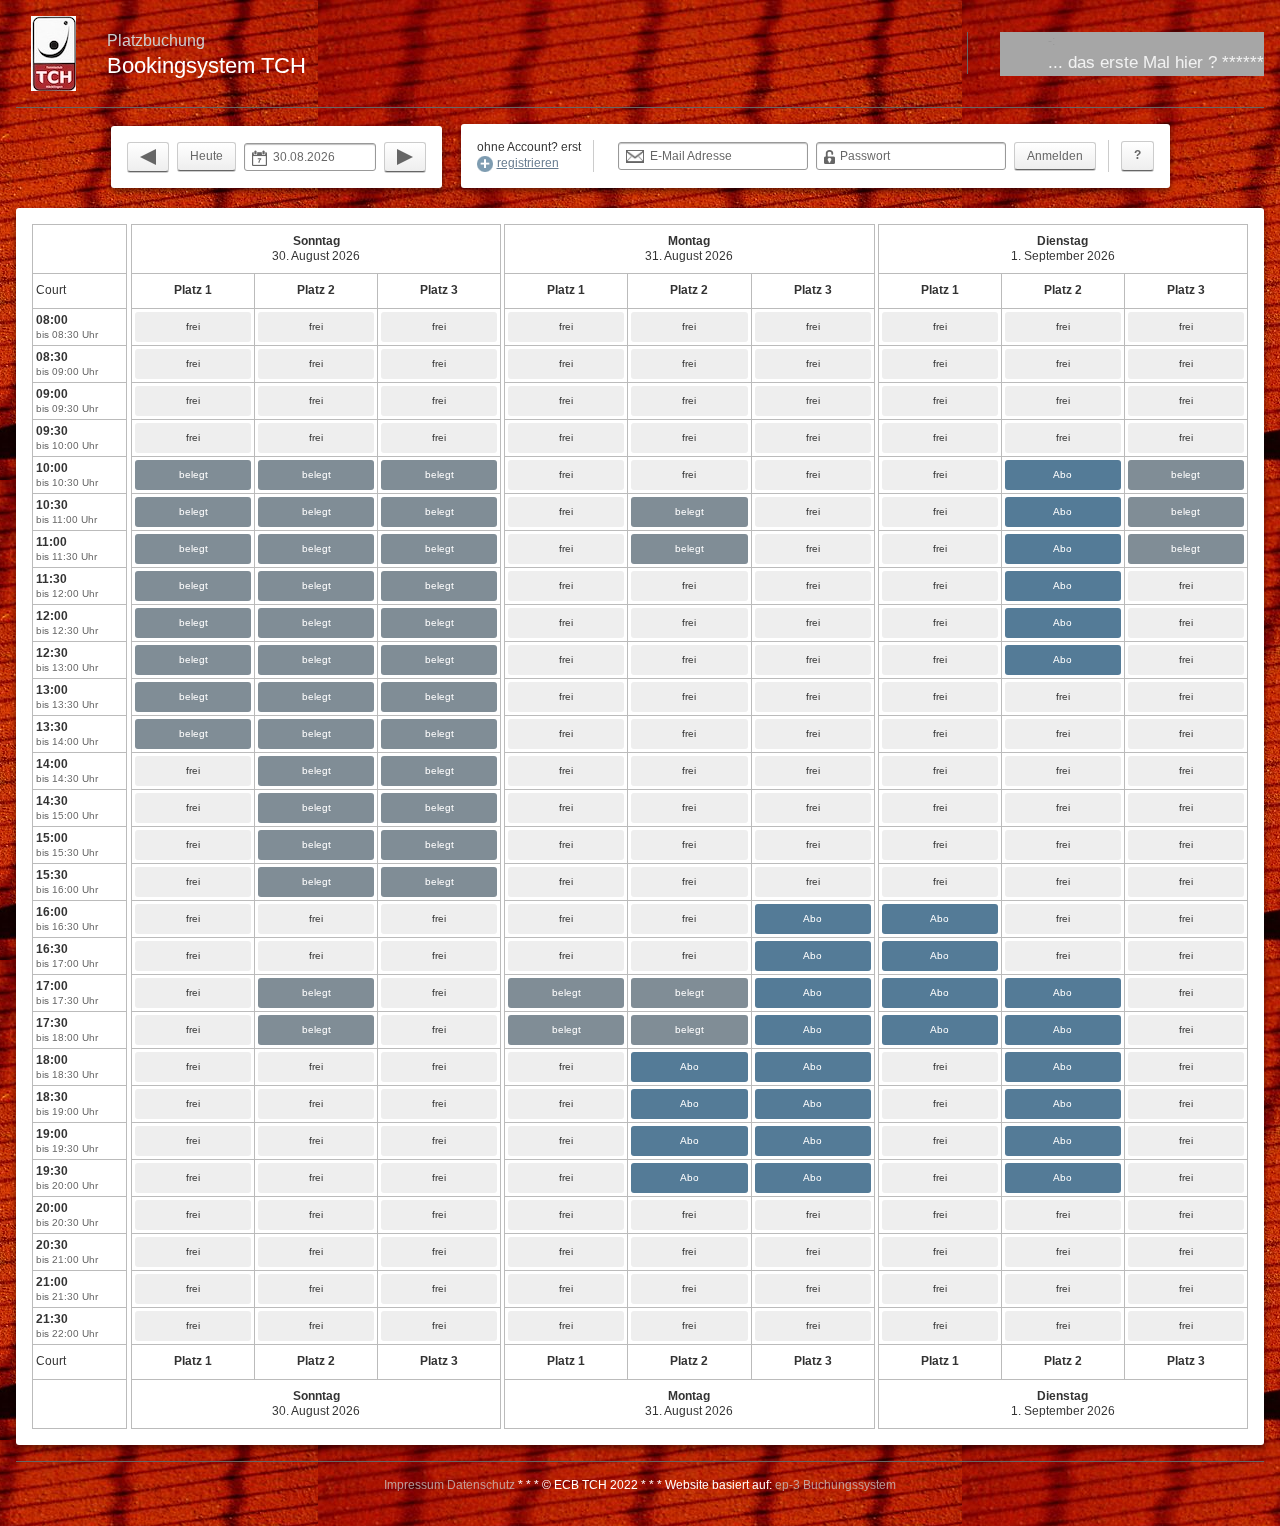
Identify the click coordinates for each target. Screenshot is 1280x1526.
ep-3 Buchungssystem (835, 1485)
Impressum (414, 1485)
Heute (206, 156)
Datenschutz (481, 1485)
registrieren (528, 163)
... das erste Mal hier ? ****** (1156, 62)
